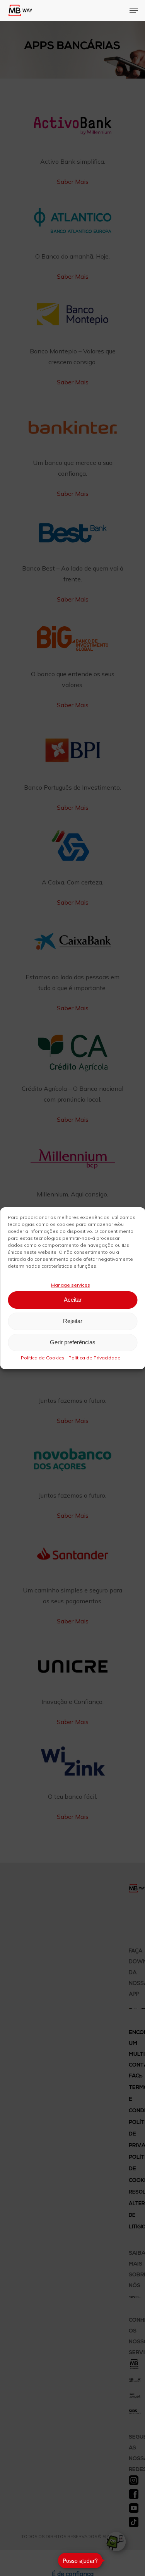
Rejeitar (73, 1321)
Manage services (71, 1285)
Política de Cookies (43, 1358)
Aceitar (73, 1300)
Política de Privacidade (95, 1358)
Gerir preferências (73, 1342)
